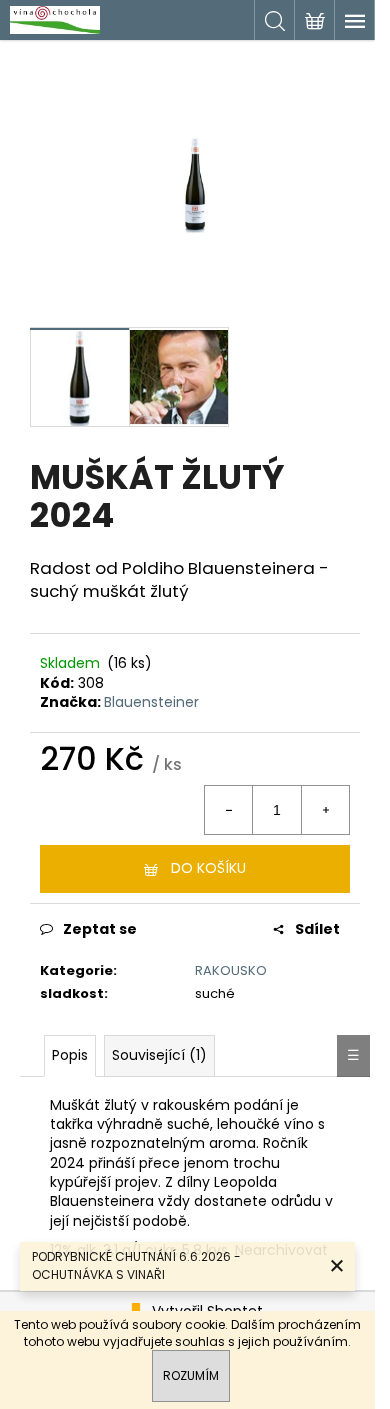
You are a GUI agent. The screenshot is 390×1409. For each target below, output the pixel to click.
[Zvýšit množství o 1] (325, 810)
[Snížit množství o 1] (229, 810)
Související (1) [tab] (159, 1055)
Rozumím (191, 1375)
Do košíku (208, 868)
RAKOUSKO (231, 970)
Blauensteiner (151, 702)
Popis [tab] (70, 1055)
